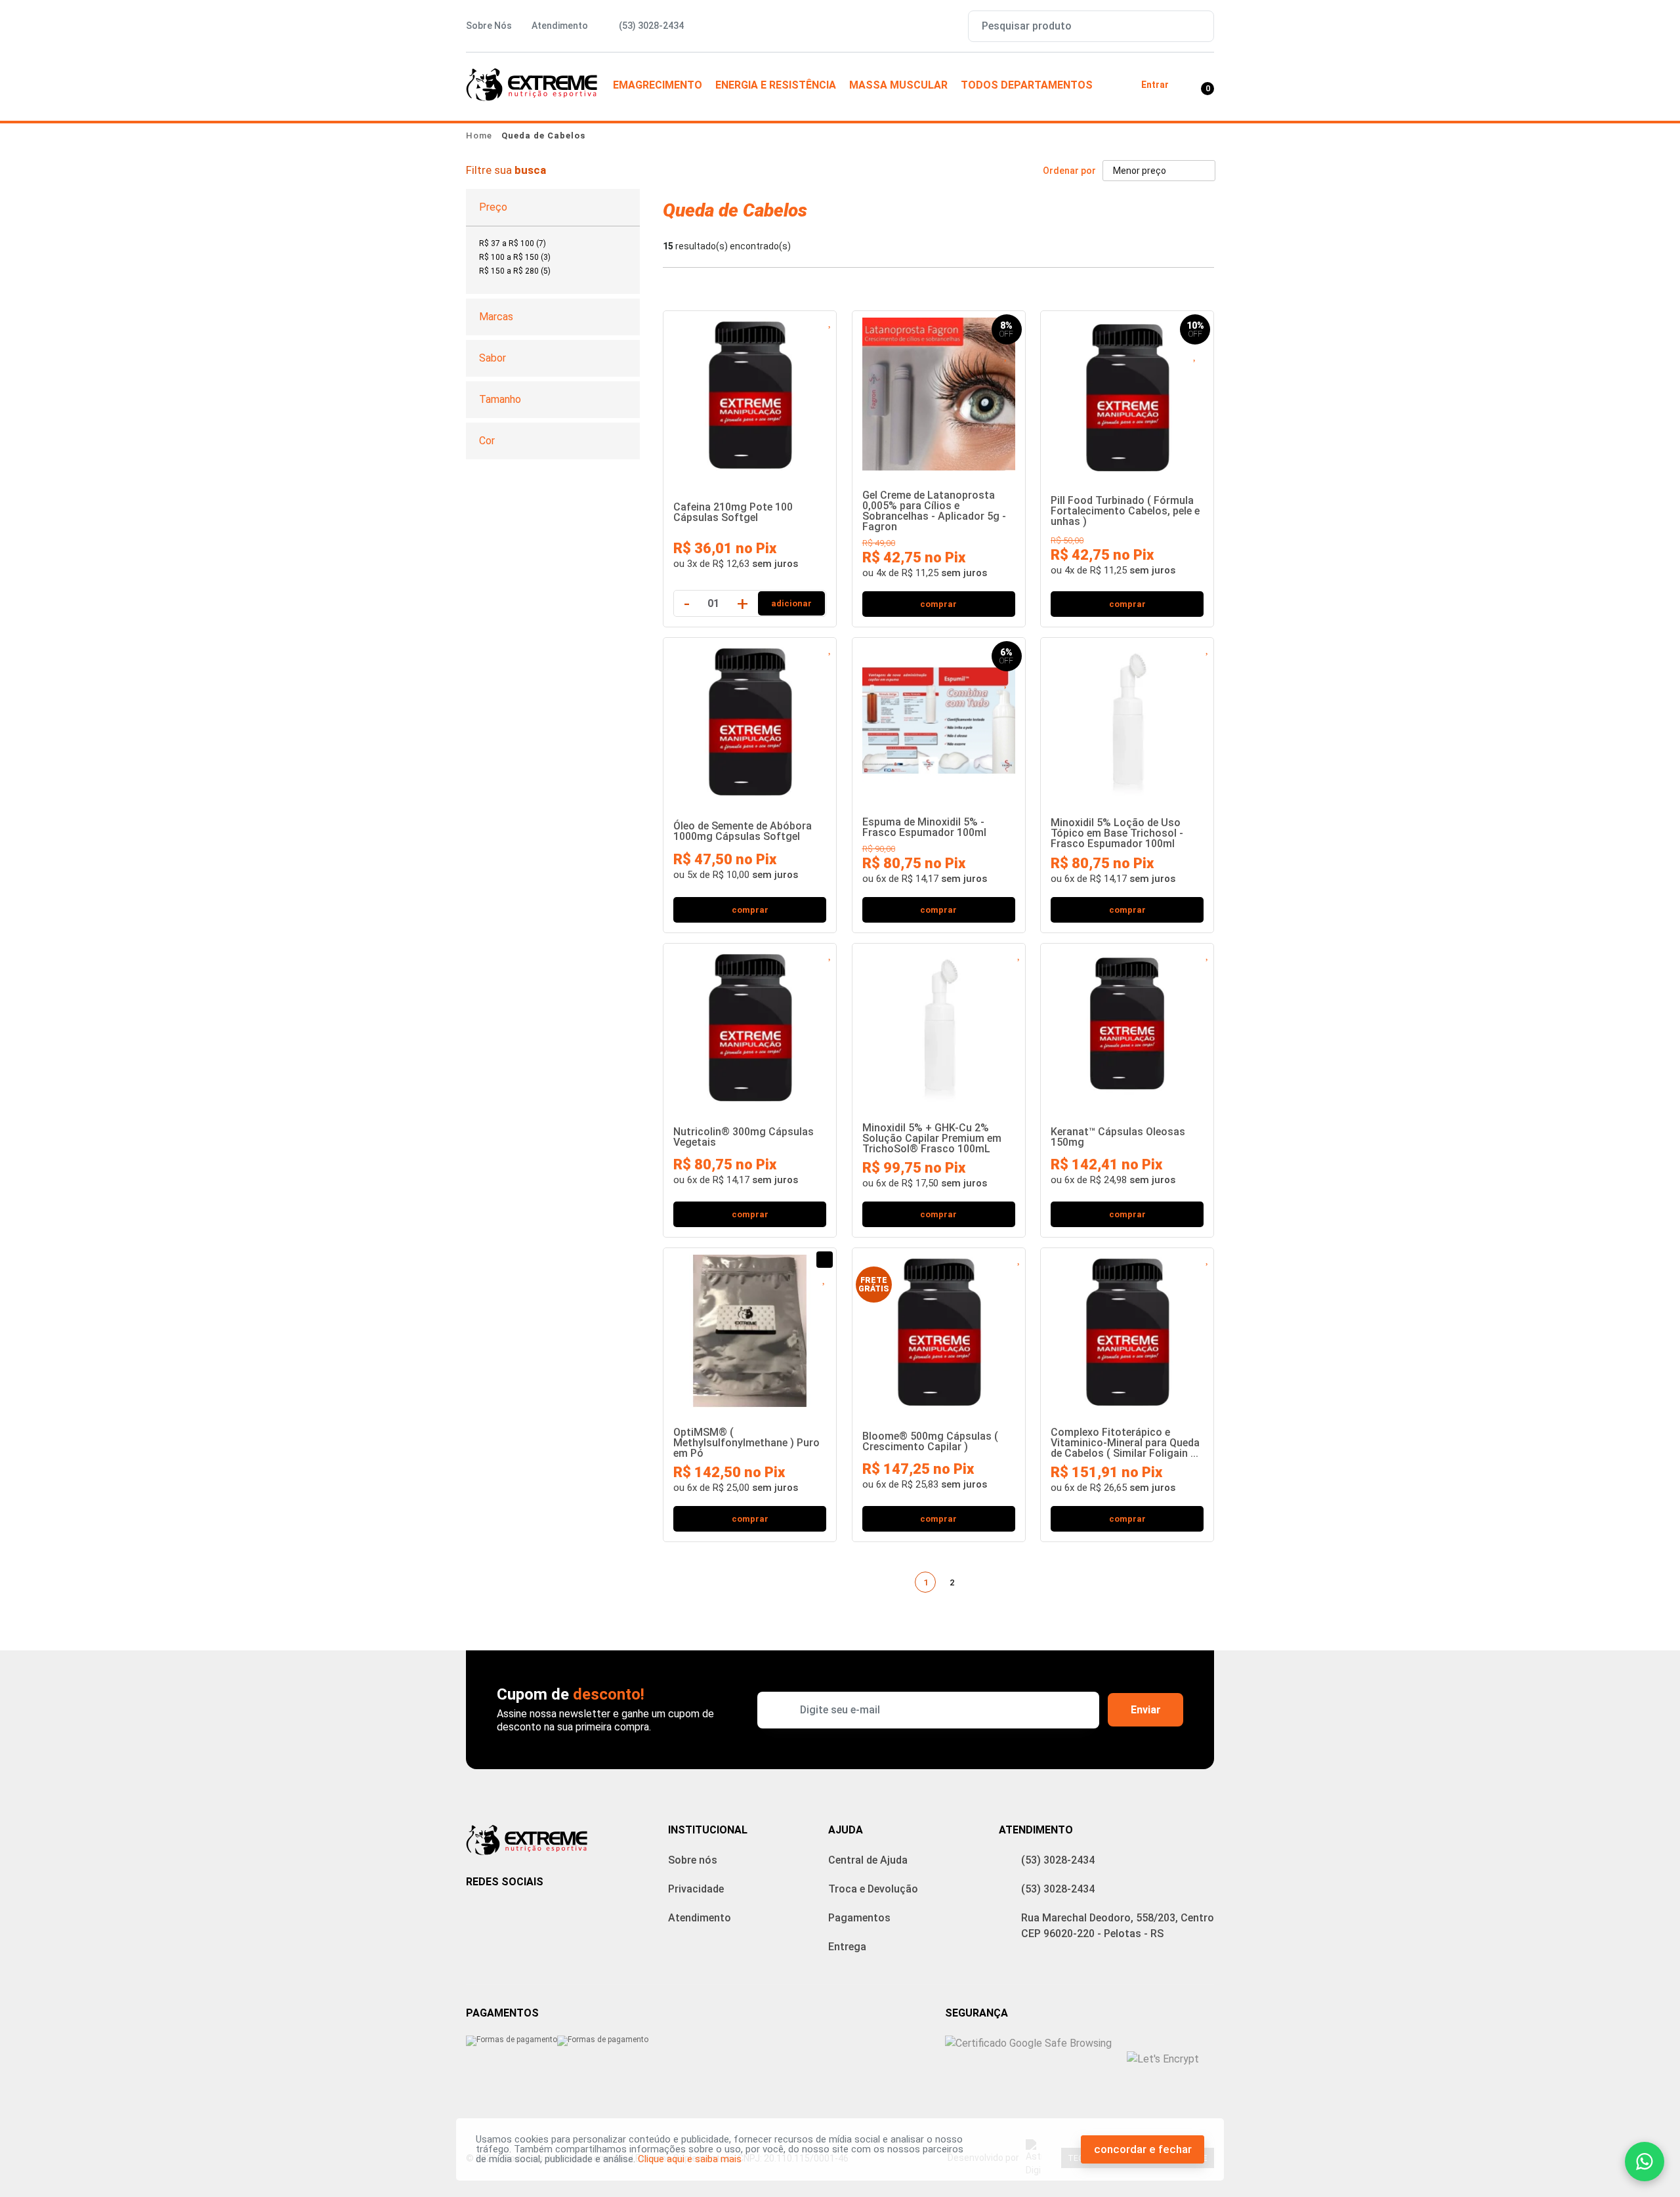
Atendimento (560, 26)
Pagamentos (859, 1918)
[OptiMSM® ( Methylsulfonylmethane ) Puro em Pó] (750, 1328)
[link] (513, 243)
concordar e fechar (1143, 2149)
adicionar (791, 603)
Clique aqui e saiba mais (690, 2159)
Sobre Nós (489, 26)
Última (1001, 1582)
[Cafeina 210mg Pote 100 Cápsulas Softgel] (750, 391)
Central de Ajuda (868, 1860)
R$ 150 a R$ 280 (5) (515, 271)
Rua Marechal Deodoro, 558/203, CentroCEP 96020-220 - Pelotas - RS (1118, 1926)
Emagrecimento (658, 85)
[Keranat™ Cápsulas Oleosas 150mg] (1127, 1023)
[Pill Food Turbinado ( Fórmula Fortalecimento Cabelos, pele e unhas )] (1127, 393)
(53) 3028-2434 (1058, 1860)
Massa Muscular (898, 85)
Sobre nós (693, 1860)
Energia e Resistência (776, 85)
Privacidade (696, 1889)
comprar (938, 604)
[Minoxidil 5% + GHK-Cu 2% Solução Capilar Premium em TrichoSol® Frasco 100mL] (939, 1023)
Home (479, 136)
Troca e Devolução (873, 1889)
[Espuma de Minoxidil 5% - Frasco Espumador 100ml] (939, 718)
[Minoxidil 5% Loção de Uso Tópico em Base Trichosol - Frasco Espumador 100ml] (1127, 718)
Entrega (847, 1947)
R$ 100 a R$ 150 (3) (515, 257)
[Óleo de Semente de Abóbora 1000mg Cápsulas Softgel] (750, 718)
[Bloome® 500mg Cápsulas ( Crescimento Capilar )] (939, 1328)
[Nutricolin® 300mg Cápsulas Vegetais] (750, 1023)
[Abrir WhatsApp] (1645, 2162)
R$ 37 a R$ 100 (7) (513, 243)
